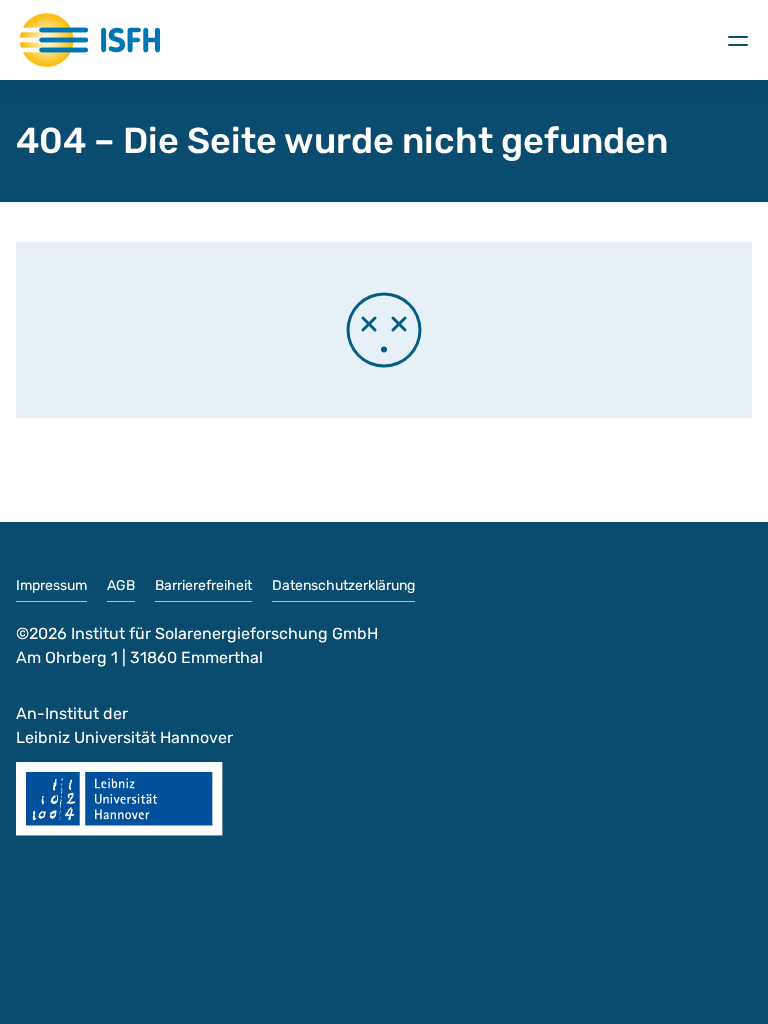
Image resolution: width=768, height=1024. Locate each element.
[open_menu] (738, 40)
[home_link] (90, 40)
